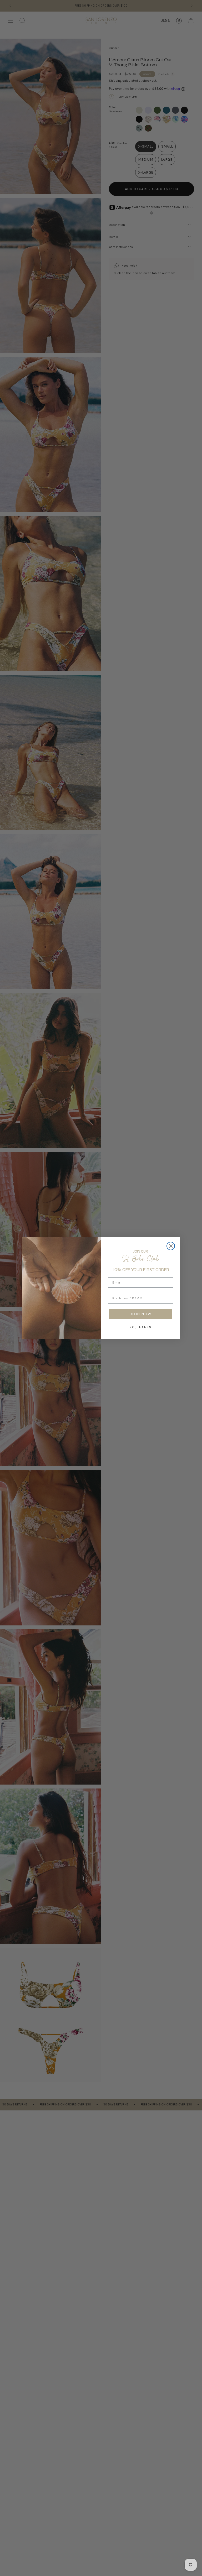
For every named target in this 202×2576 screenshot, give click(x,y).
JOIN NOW (141, 1314)
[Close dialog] (171, 1246)
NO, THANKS (140, 1327)
